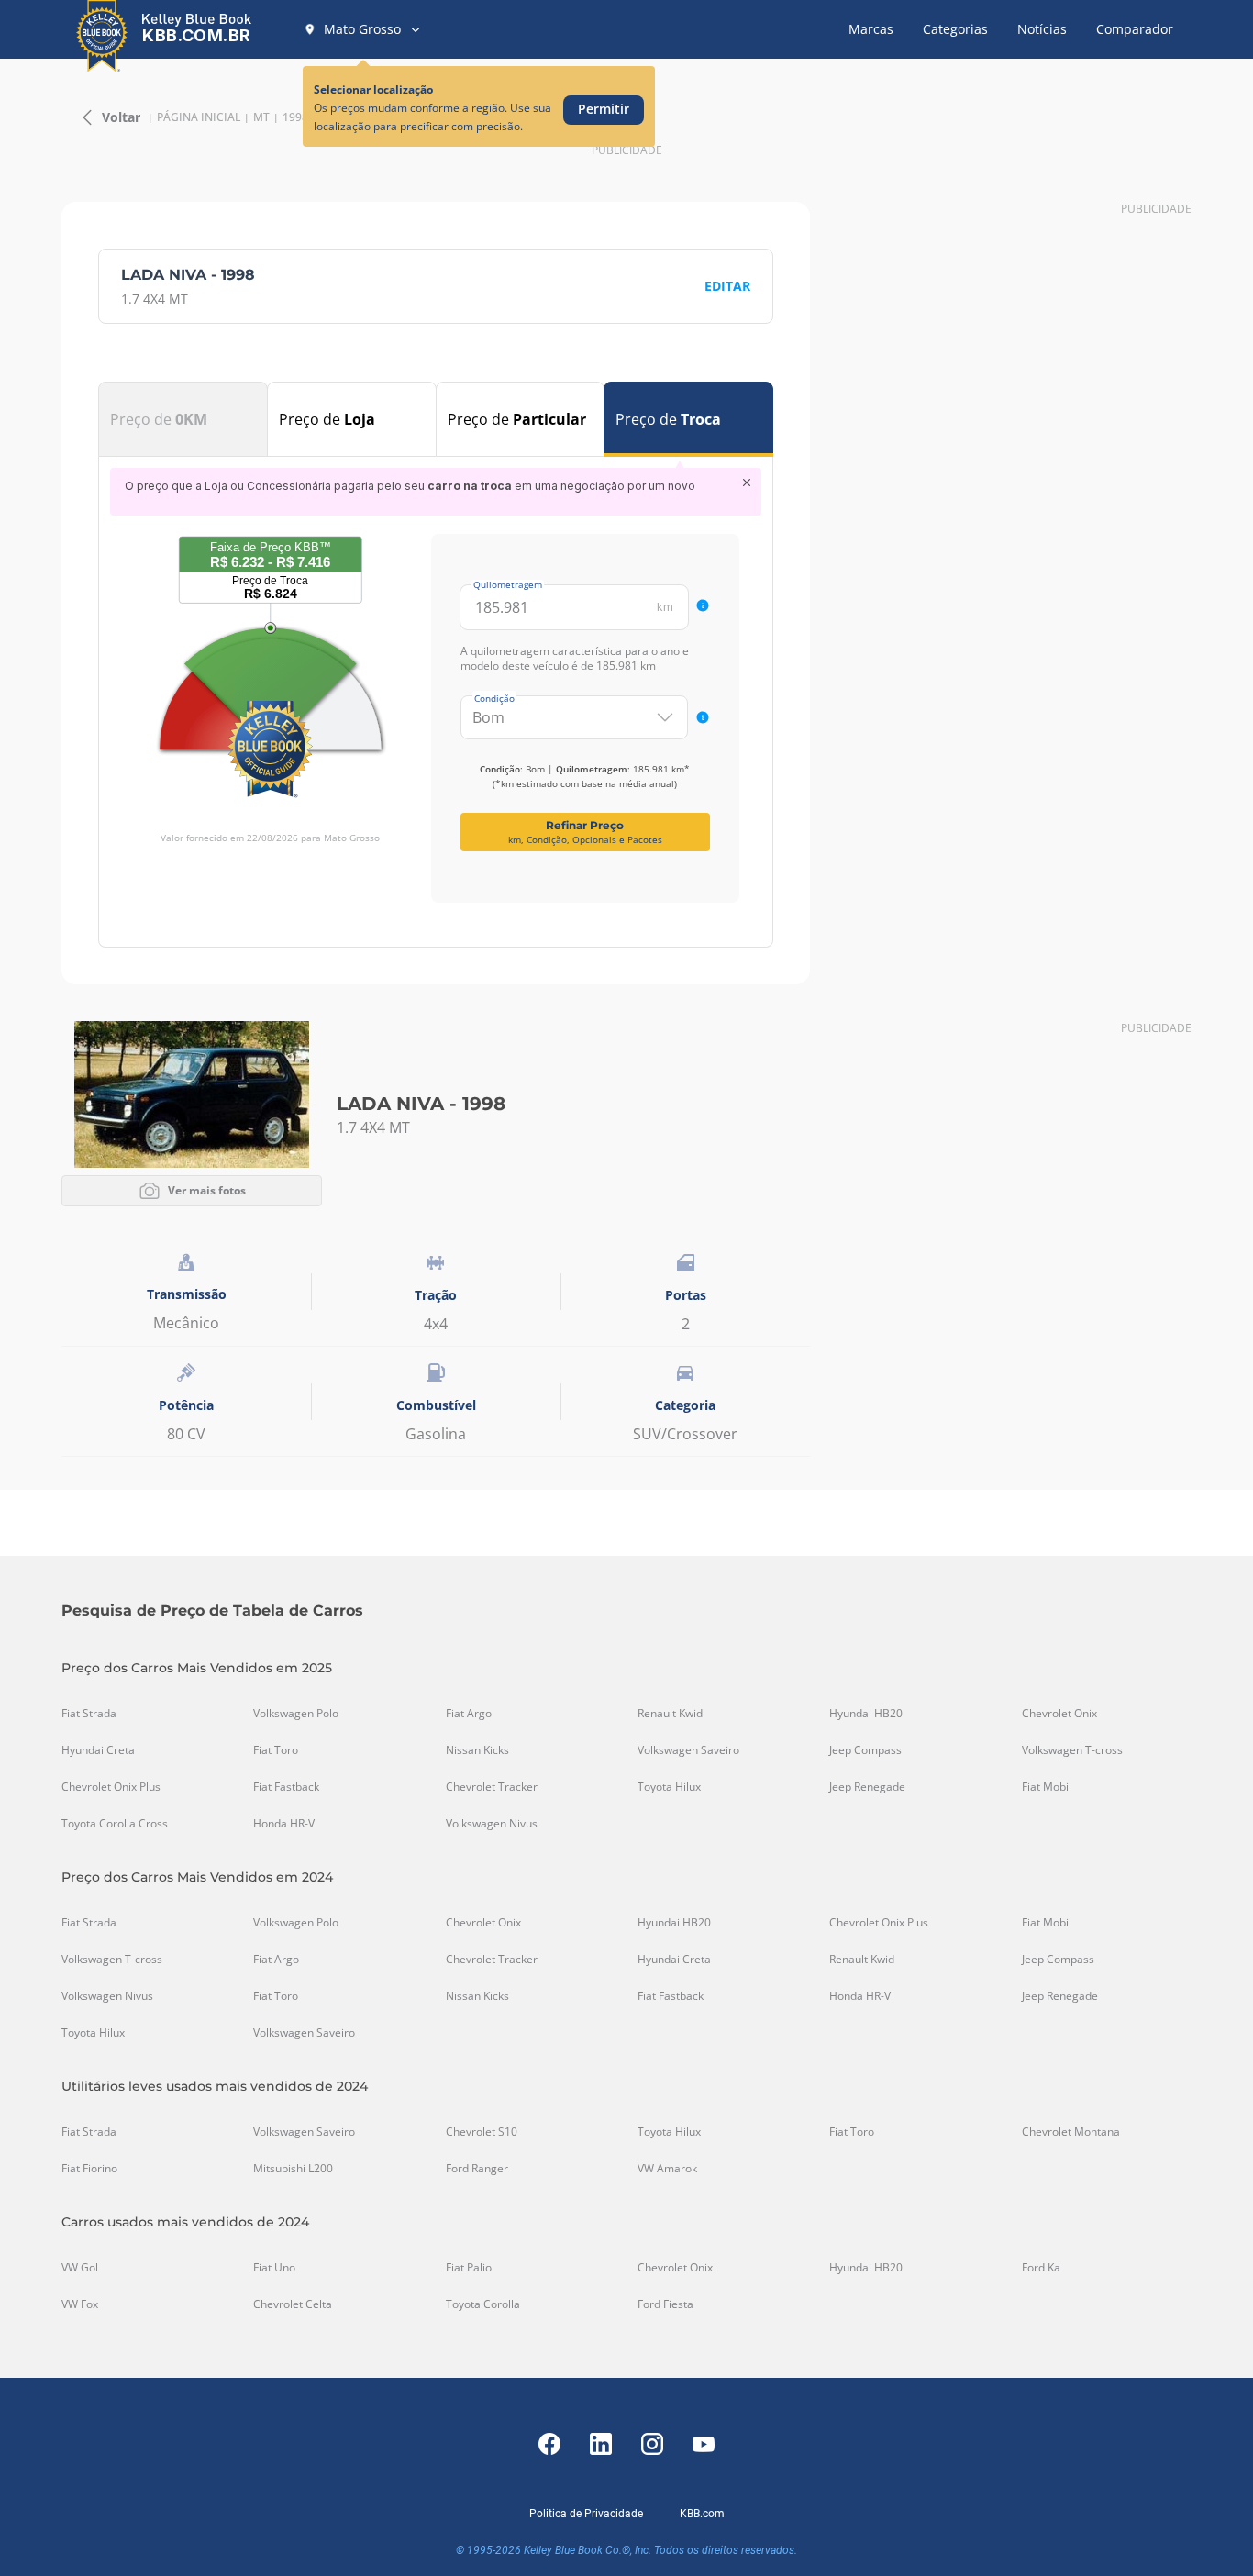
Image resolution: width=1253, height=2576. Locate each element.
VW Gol (80, 2268)
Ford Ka (1041, 2268)
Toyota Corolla (483, 2304)
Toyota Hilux (669, 1787)
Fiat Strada (89, 1714)
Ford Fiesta (665, 2304)
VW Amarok (667, 2169)
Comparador (1135, 29)
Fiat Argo (469, 1714)
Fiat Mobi (1045, 1787)
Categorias (955, 29)
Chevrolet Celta (293, 2304)
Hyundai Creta (98, 1750)
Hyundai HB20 (866, 1714)
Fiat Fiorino (89, 2169)
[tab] (183, 419)
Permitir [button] (604, 109)
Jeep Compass (865, 1750)
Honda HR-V (284, 1824)
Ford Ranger (477, 2169)
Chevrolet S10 (482, 2132)
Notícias (1042, 29)
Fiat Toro (276, 1750)
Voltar (121, 117)
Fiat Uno (274, 2268)
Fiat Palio (469, 2268)
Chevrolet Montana (1071, 2132)
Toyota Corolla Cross (115, 1824)
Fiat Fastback (286, 1787)
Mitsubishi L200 (293, 2169)
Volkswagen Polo (296, 1714)
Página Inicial (199, 117)
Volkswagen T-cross (1072, 1750)
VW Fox (80, 2304)
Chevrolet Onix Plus (111, 1787)
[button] (363, 29)
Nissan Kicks (477, 1750)
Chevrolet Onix (1059, 1714)
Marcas (871, 29)
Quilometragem (508, 584)
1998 (295, 117)
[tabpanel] (436, 685)
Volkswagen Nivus (492, 1824)
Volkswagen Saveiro (688, 1750)
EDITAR (727, 286)
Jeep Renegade (867, 1787)
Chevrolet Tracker (492, 1787)
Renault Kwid (670, 1714)
